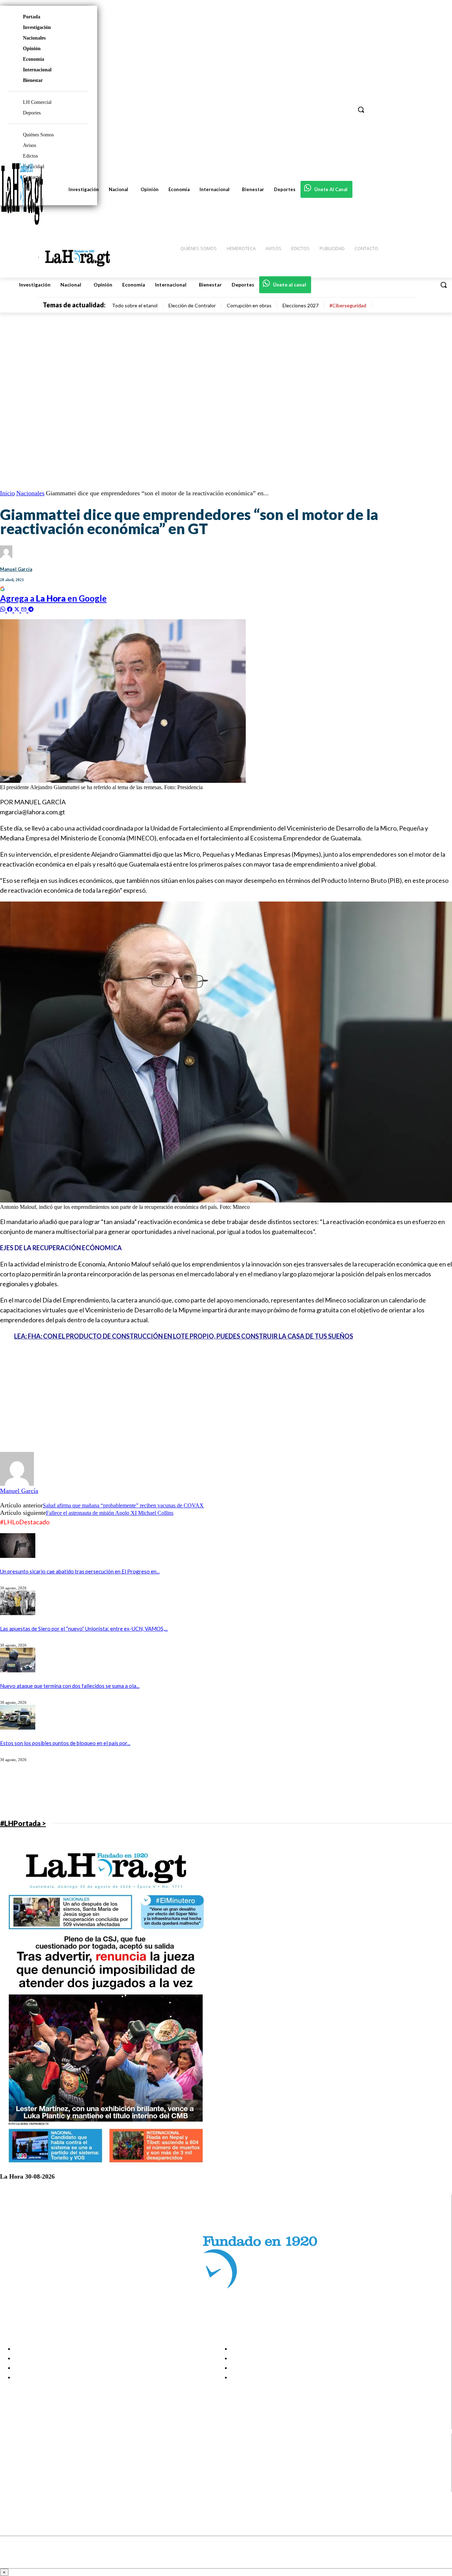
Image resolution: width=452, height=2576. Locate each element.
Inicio (7, 493)
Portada (32, 17)
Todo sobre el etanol (135, 305)
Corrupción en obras (249, 305)
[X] (11, 2478)
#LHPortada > (23, 1823)
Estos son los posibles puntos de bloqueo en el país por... (65, 1743)
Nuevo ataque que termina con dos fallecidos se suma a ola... (70, 1686)
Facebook (33, 2452)
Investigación (37, 27)
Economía (34, 59)
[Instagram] (11, 2461)
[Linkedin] (11, 2469)
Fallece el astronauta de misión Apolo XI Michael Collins (110, 1513)
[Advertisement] (226, 1397)
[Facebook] (11, 2452)
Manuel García (16, 569)
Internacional (37, 70)
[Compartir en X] (18, 608)
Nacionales (34, 38)
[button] (444, 285)
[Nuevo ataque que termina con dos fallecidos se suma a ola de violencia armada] (18, 1670)
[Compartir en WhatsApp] (4, 608)
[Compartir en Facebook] (11, 608)
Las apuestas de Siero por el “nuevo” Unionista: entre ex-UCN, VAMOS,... (84, 1629)
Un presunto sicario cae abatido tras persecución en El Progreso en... (80, 1571)
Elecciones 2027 (301, 305)
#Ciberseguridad (348, 305)
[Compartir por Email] (25, 608)
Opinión (32, 49)
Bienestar (33, 80)
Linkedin (31, 2469)
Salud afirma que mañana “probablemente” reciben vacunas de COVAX (123, 1505)
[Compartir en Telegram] (31, 608)
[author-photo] (17, 1484)
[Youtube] (11, 2487)
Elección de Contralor (192, 305)
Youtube (31, 2487)
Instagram (34, 2460)
